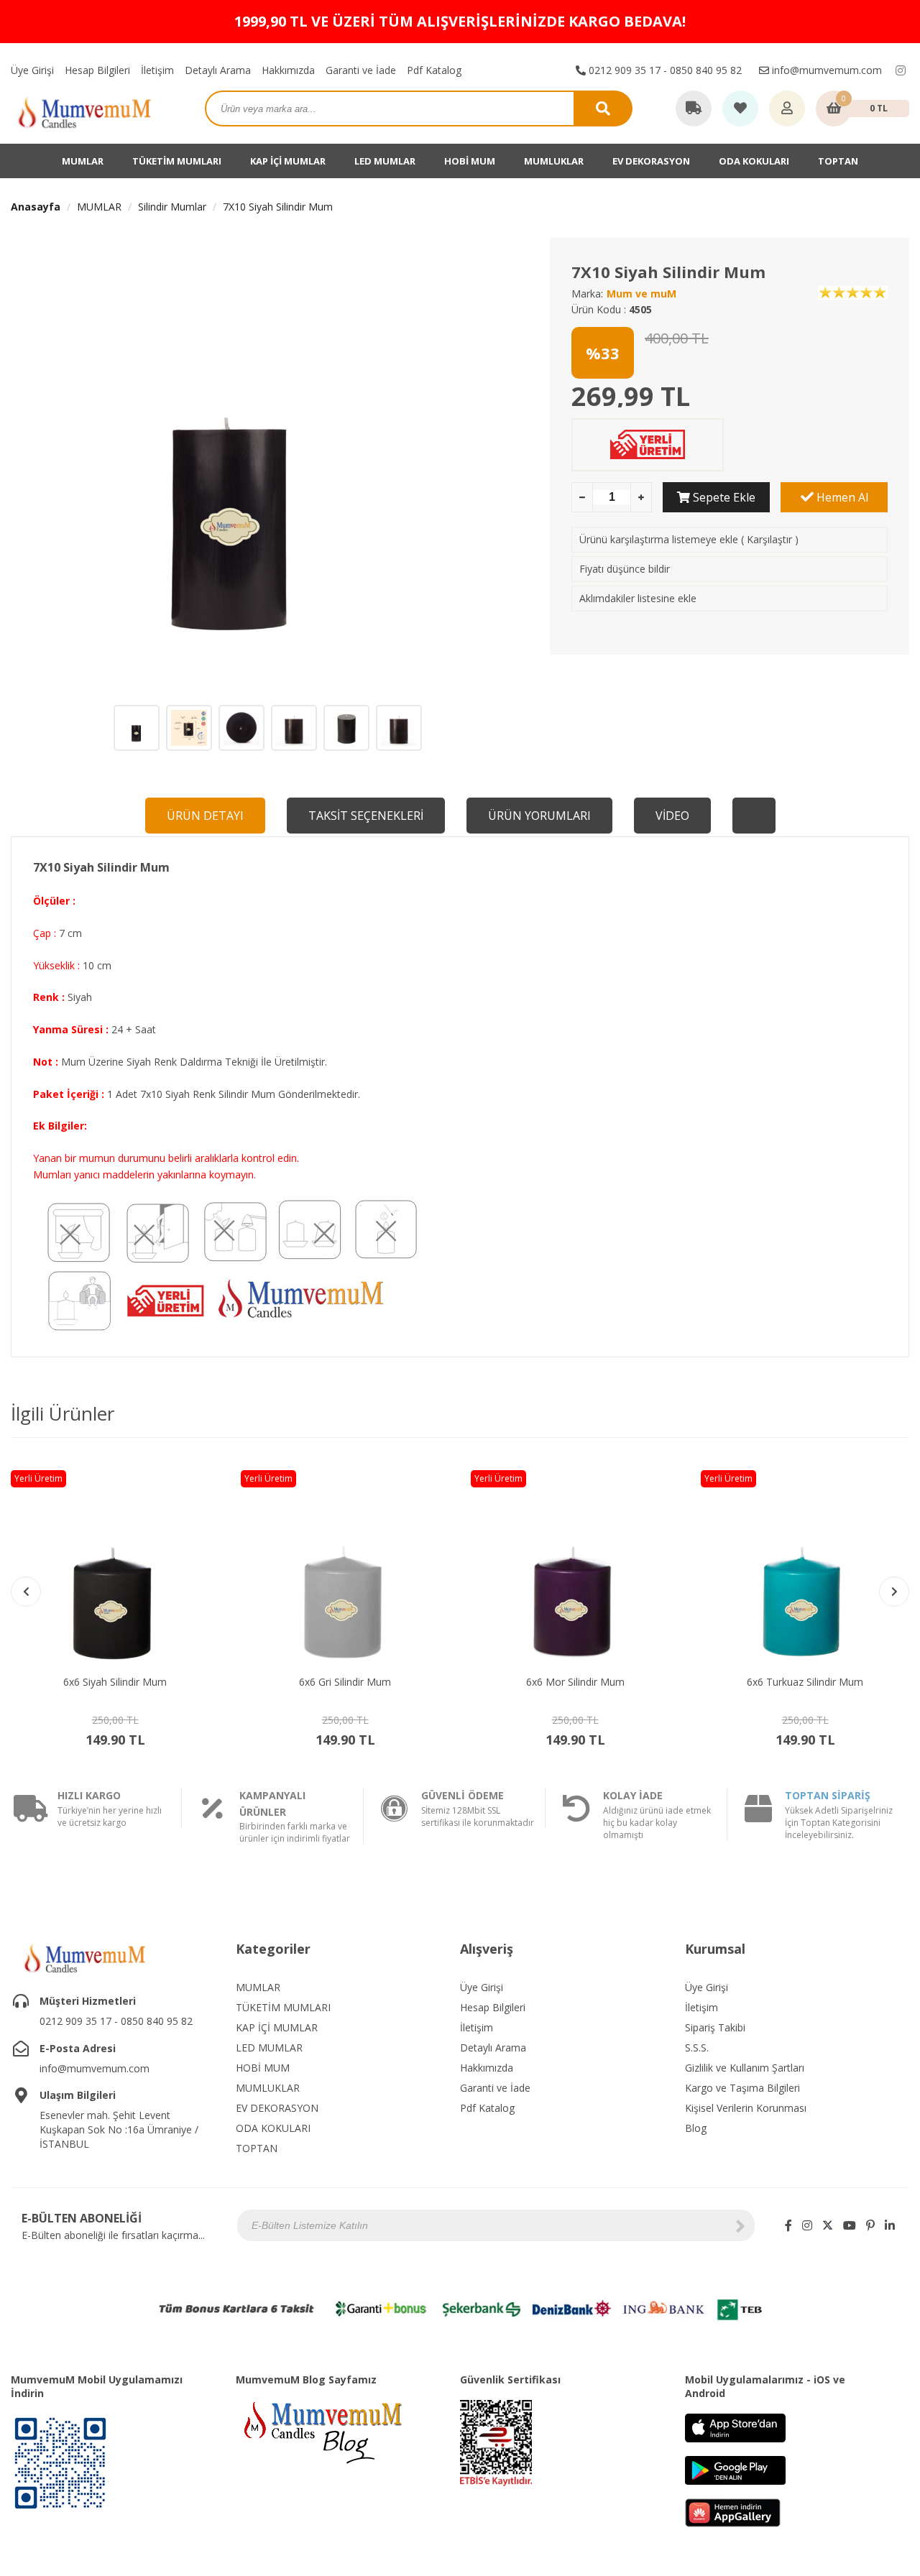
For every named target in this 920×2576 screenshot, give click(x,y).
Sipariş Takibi (715, 2027)
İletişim (157, 70)
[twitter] (828, 2225)
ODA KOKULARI (754, 161)
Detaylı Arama (218, 70)
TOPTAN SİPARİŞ (828, 1795)
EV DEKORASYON (651, 161)
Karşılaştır (769, 539)
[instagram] (901, 70)
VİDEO (672, 816)
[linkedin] (890, 2225)
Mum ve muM (641, 294)
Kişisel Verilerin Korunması (746, 2108)
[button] (894, 1592)
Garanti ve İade (361, 70)
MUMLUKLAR (554, 161)
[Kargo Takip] (694, 109)
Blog (696, 2128)
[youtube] (850, 2225)
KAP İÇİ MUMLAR (288, 161)
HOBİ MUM (470, 161)
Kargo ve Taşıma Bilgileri (742, 2088)
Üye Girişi (32, 70)
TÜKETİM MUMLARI (177, 161)
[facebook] (788, 2225)
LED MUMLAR (385, 161)
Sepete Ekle (723, 497)
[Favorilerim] (740, 109)
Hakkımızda (288, 70)
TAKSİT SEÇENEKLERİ (366, 816)
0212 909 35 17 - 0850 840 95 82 (664, 70)
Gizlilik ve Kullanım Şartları (745, 2068)
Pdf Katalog (434, 70)
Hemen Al (841, 497)
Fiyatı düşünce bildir (625, 569)
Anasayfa (36, 207)
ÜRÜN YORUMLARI (539, 816)
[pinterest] (870, 2225)
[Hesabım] (787, 109)
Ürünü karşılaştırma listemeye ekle (659, 539)
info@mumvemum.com (825, 70)
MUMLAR (83, 161)
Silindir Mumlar (172, 207)
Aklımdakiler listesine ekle (638, 598)
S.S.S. (697, 2048)
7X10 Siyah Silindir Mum (278, 207)
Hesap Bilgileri (97, 70)
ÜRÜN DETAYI (205, 816)
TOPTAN (838, 161)
